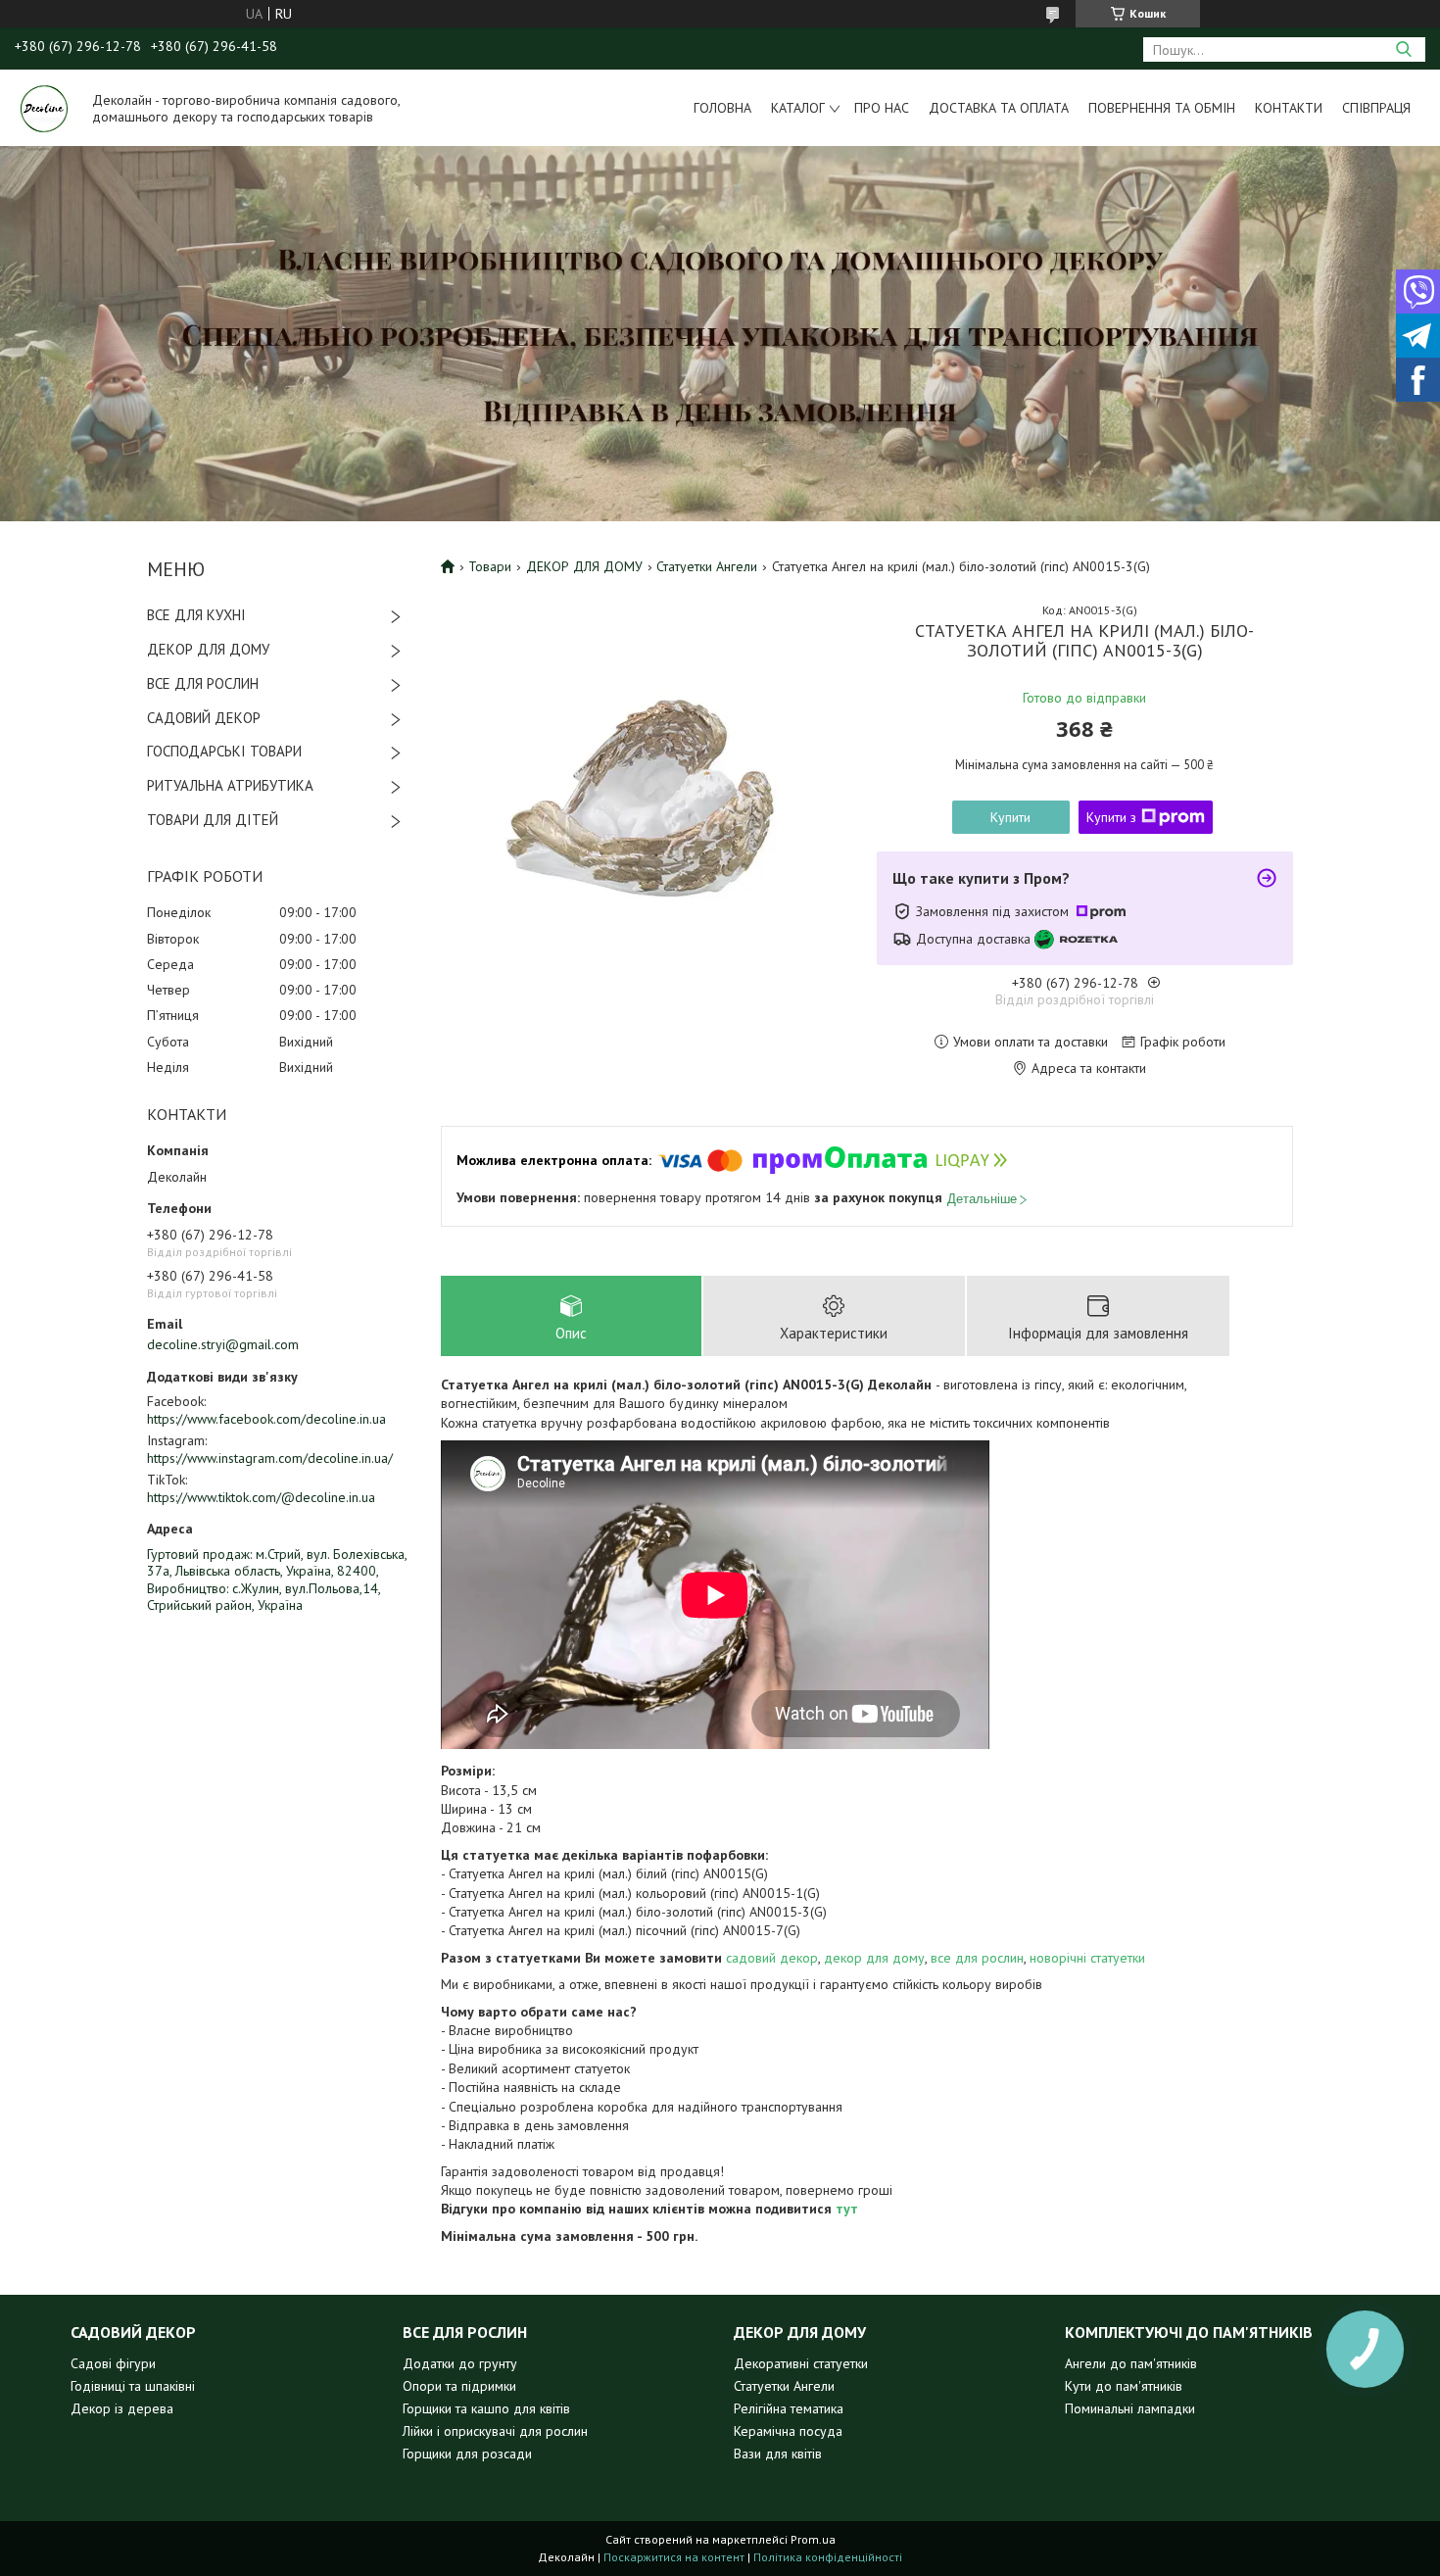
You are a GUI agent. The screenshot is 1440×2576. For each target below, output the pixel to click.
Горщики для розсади (467, 2454)
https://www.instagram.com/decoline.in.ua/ (270, 1458)
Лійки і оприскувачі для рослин (495, 2431)
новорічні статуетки (1087, 1958)
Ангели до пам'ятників (1131, 2363)
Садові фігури (113, 2363)
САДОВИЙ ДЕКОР (204, 718)
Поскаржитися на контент (674, 2557)
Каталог (798, 108)
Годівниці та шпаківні (133, 2386)
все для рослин (977, 1958)
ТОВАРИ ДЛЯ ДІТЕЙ (213, 820)
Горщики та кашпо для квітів (486, 2408)
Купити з (1111, 817)
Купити (1010, 817)
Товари (490, 566)
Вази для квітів (778, 2454)
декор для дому (874, 1958)
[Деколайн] (44, 108)
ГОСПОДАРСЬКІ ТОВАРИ (224, 751)
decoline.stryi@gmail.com (223, 1344)
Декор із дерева (122, 2408)
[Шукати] (1403, 49)
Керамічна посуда (788, 2431)
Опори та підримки (459, 2386)
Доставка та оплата (999, 108)
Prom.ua (813, 2539)
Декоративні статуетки (801, 2363)
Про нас (882, 108)
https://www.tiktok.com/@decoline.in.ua (261, 1497)
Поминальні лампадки (1130, 2408)
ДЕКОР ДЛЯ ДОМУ (208, 649)
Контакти (1289, 108)
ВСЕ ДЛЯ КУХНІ (196, 615)
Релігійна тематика (789, 2408)
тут (847, 2209)
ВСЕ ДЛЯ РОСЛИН (203, 683)
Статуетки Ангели (707, 566)
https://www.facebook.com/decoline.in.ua (266, 1419)
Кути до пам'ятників (1124, 2386)
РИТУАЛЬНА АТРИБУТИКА (230, 785)
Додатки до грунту (460, 2363)
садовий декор (772, 1958)
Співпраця (1376, 108)
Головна (722, 108)
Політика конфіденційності (828, 2557)
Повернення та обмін (1162, 108)
